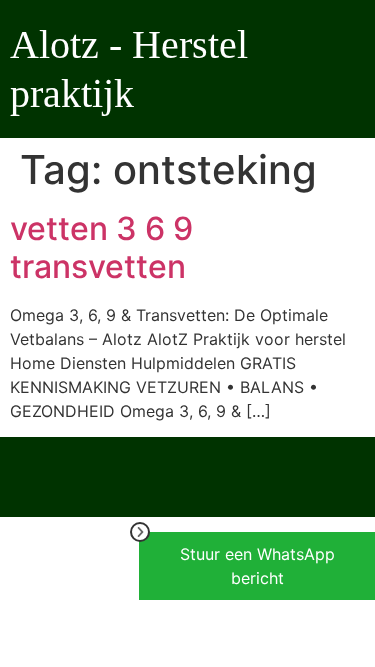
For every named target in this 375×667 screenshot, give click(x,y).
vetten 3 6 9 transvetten (101, 247)
